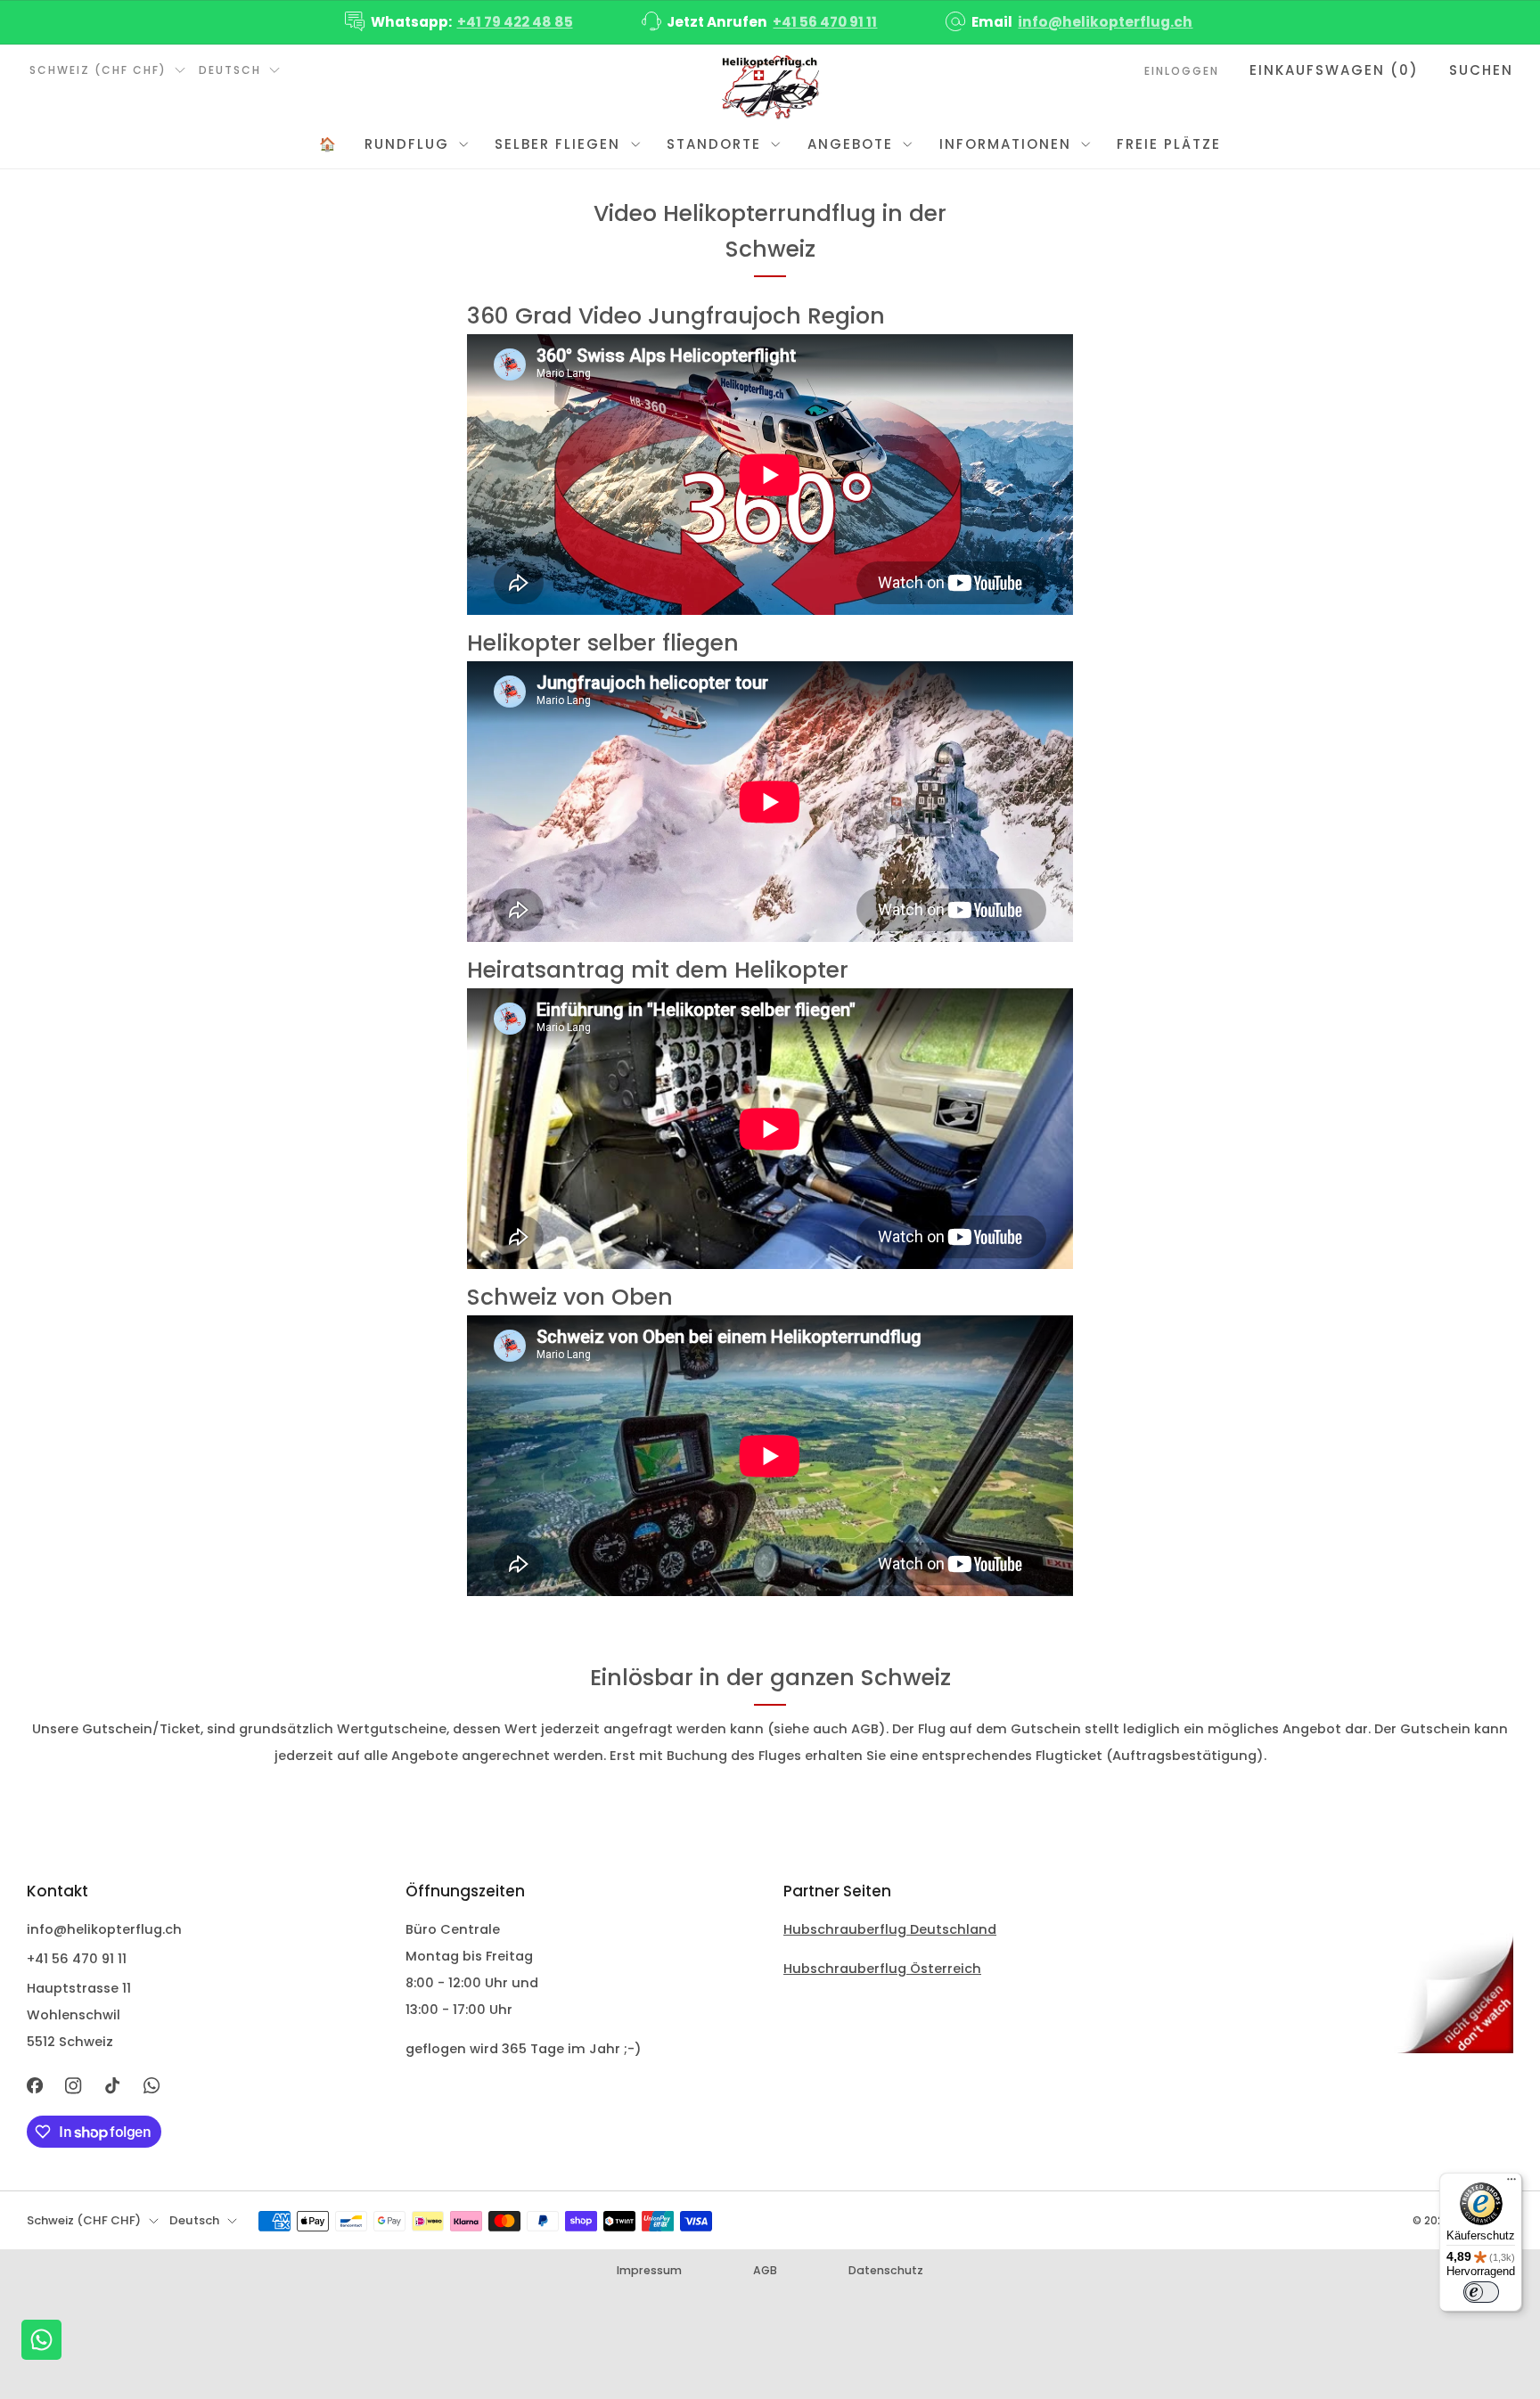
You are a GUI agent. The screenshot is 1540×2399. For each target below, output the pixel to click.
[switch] (1481, 2292)
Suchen (1481, 70)
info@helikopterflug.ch (1105, 22)
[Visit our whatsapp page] (152, 2086)
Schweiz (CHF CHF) (98, 70)
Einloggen (1182, 71)
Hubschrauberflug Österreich (882, 1969)
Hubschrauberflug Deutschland (890, 1929)
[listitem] (460, 22)
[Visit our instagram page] (74, 2086)
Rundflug (407, 144)
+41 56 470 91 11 (825, 22)
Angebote (850, 144)
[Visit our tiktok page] (112, 2086)
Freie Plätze (1169, 144)
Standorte (714, 144)
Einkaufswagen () (1334, 70)
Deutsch (230, 70)
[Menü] (1511, 2183)
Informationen (1005, 144)
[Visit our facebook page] (35, 2086)
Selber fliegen (557, 144)
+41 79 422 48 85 (515, 22)
